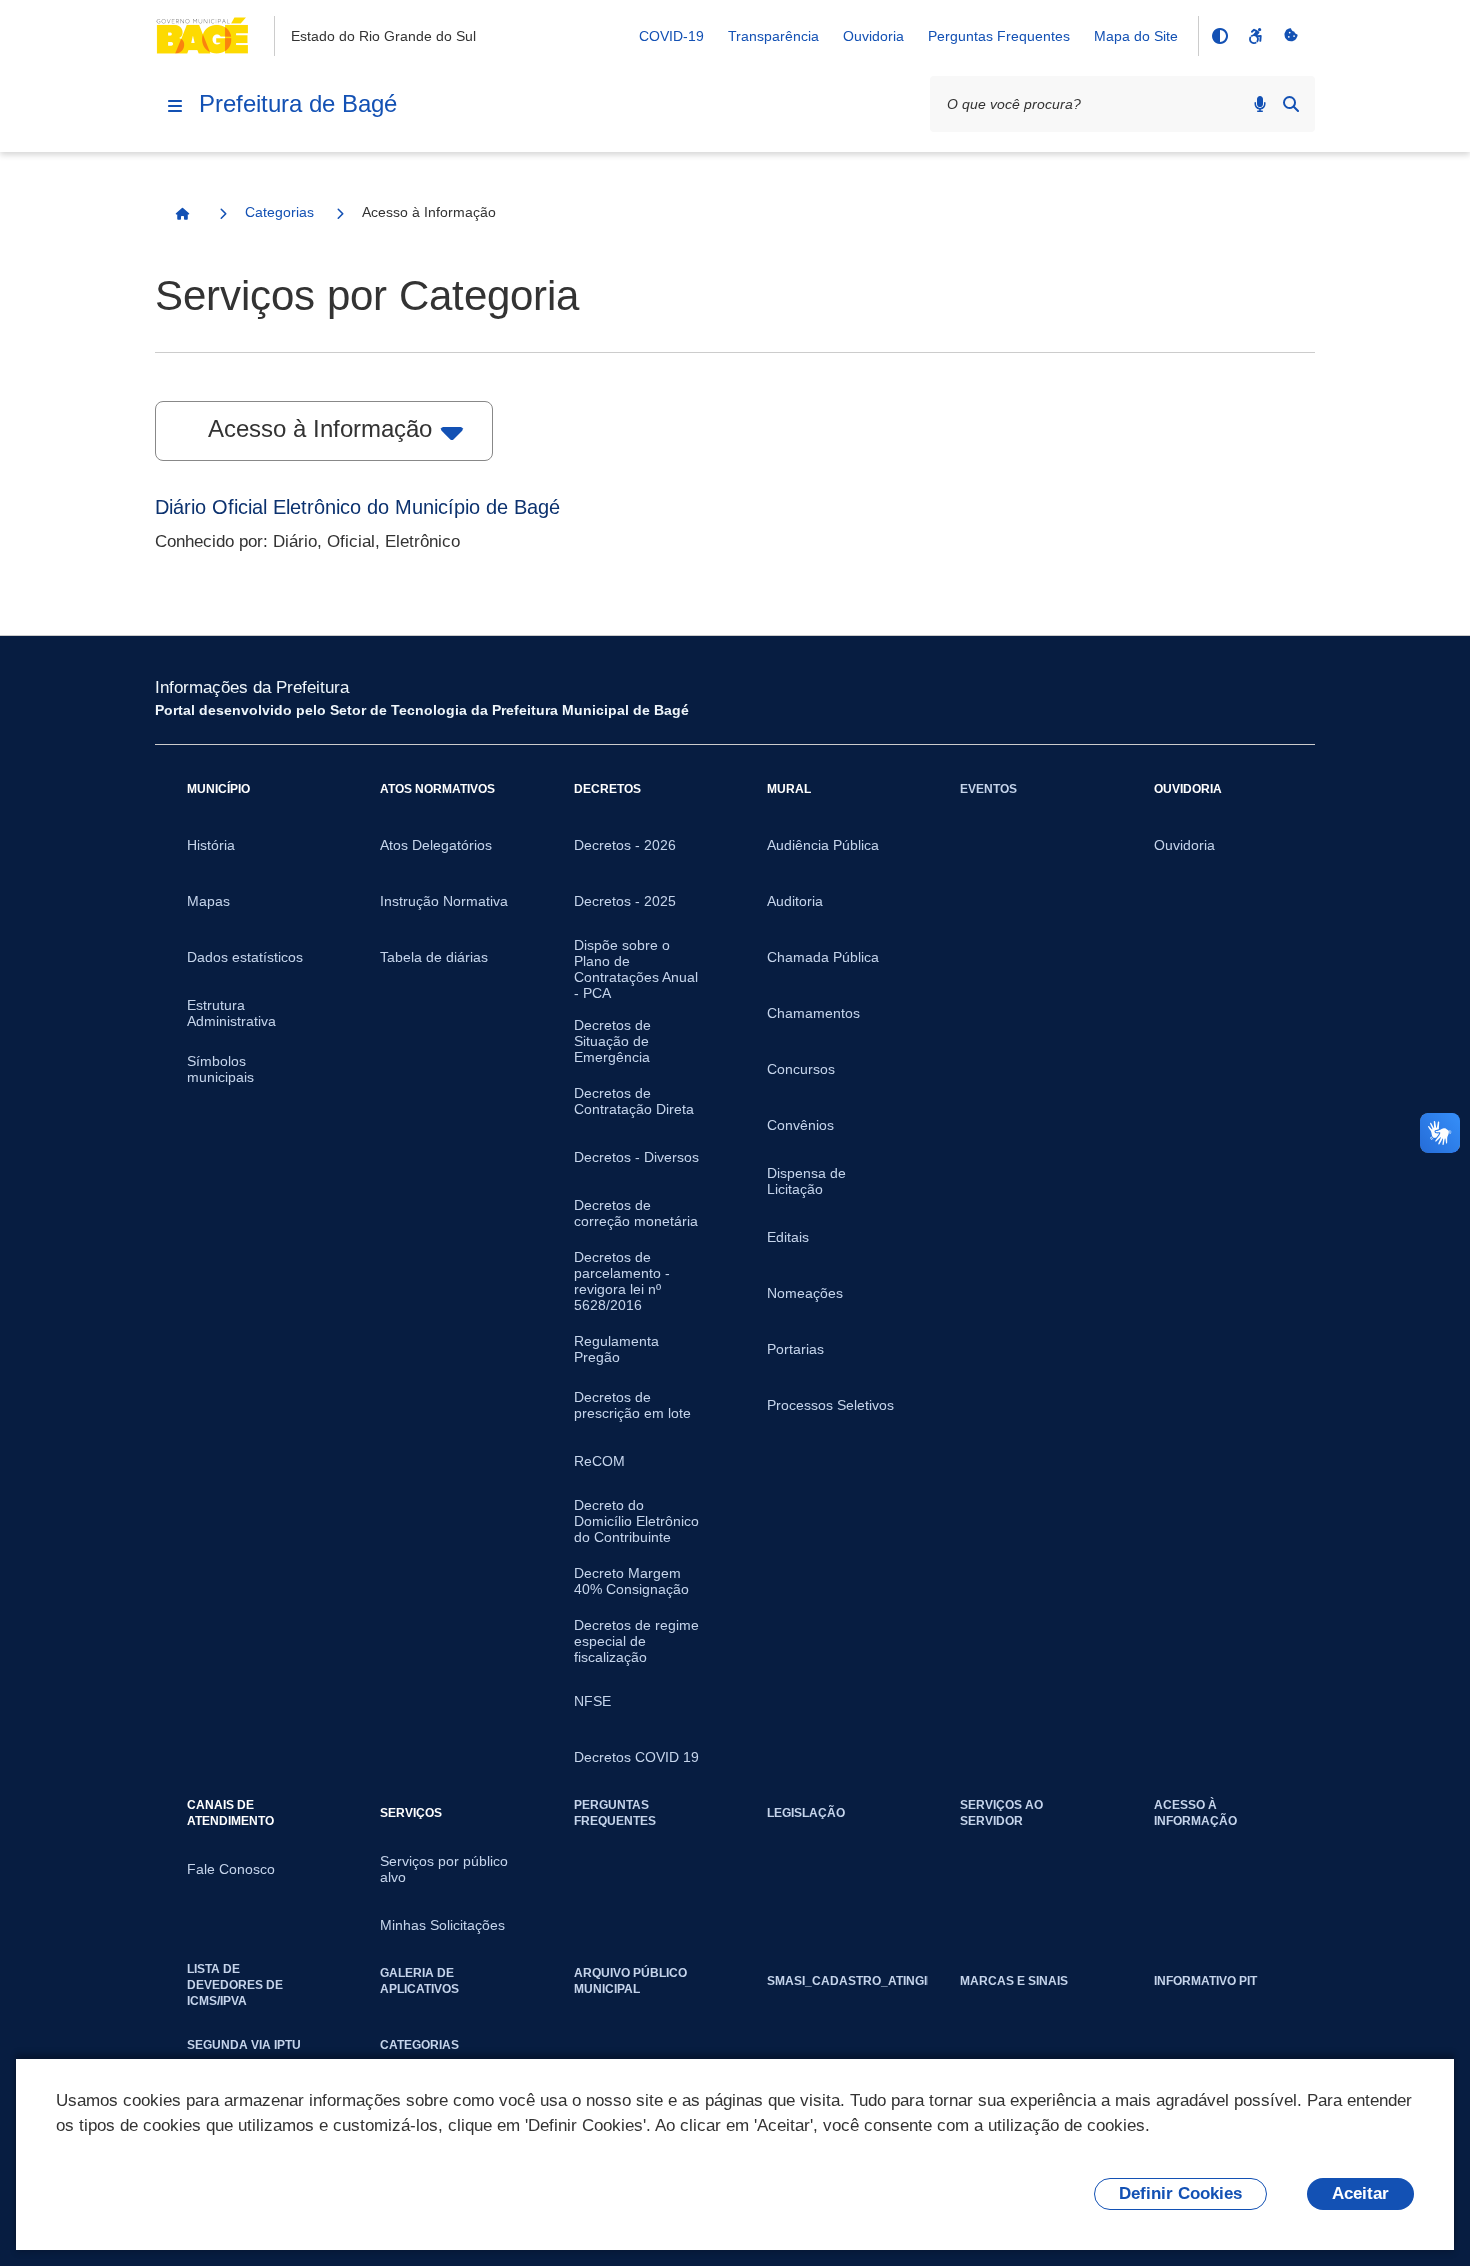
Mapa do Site (1136, 36)
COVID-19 (671, 36)
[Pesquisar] (1291, 104)
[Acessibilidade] (1255, 36)
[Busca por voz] (1260, 104)
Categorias (279, 212)
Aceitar (1360, 2193)
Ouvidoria (873, 36)
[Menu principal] (175, 106)
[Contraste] (1219, 36)
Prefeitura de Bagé (298, 103)
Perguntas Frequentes (999, 36)
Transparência (773, 36)
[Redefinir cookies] (1291, 36)
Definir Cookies (1180, 2193)
